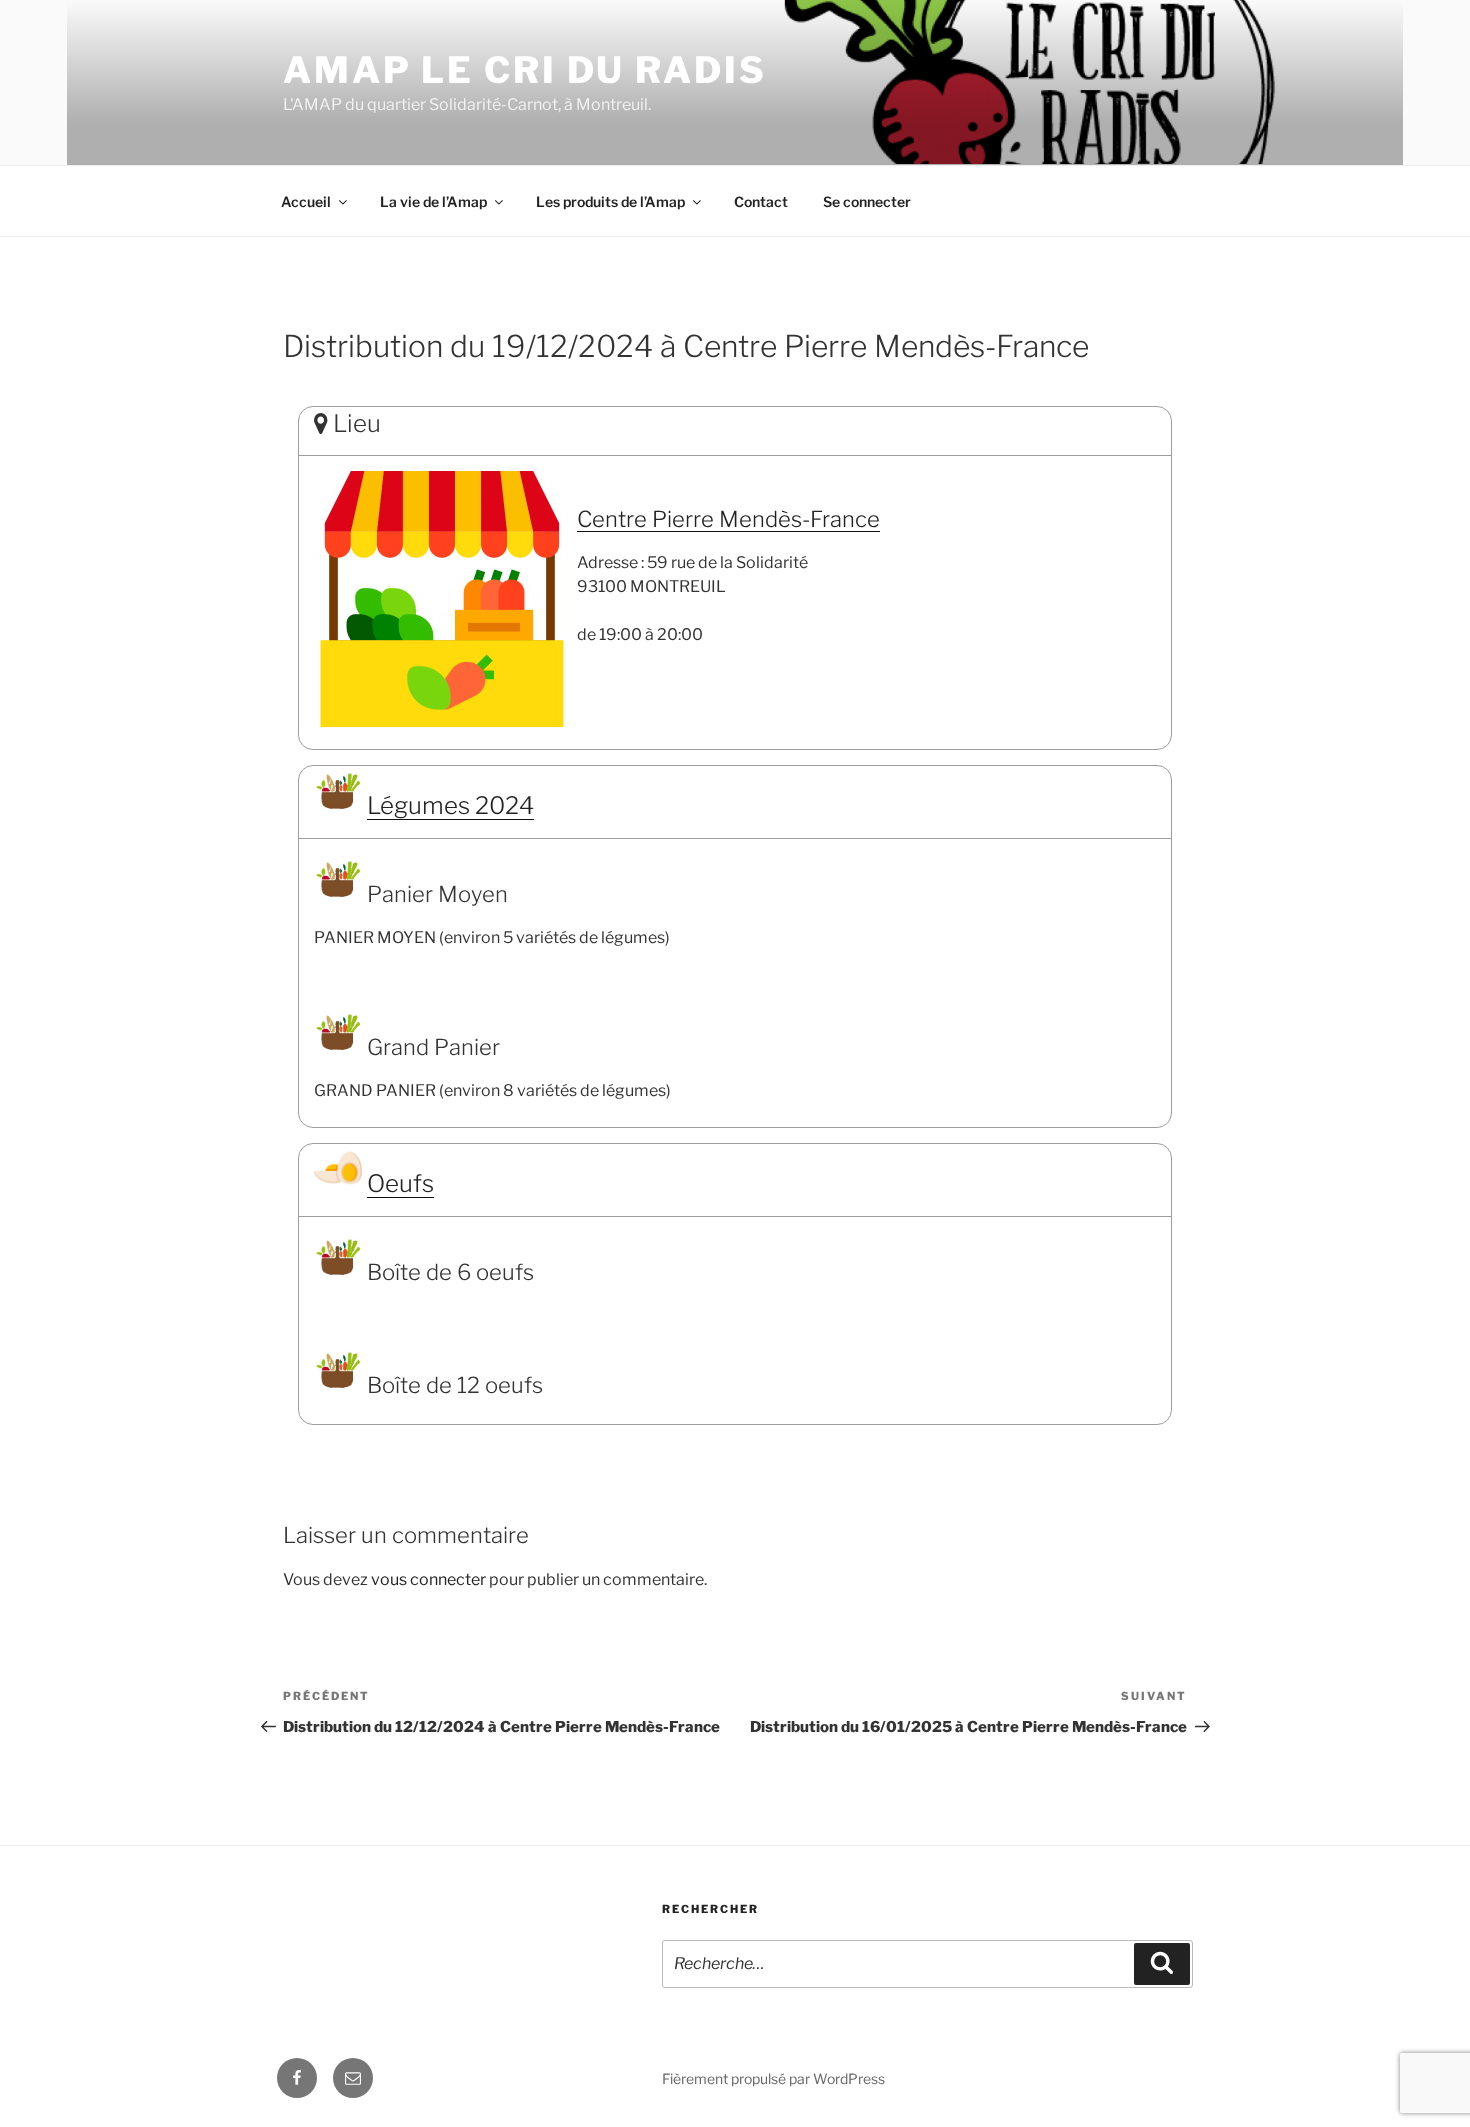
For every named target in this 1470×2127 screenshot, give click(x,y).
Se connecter (867, 201)
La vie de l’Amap (433, 201)
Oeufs (400, 1183)
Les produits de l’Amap (610, 201)
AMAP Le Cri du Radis (525, 70)
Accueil (306, 201)
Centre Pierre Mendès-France (728, 519)
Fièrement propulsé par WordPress (773, 2078)
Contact (761, 201)
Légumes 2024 (450, 805)
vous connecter (428, 1579)
